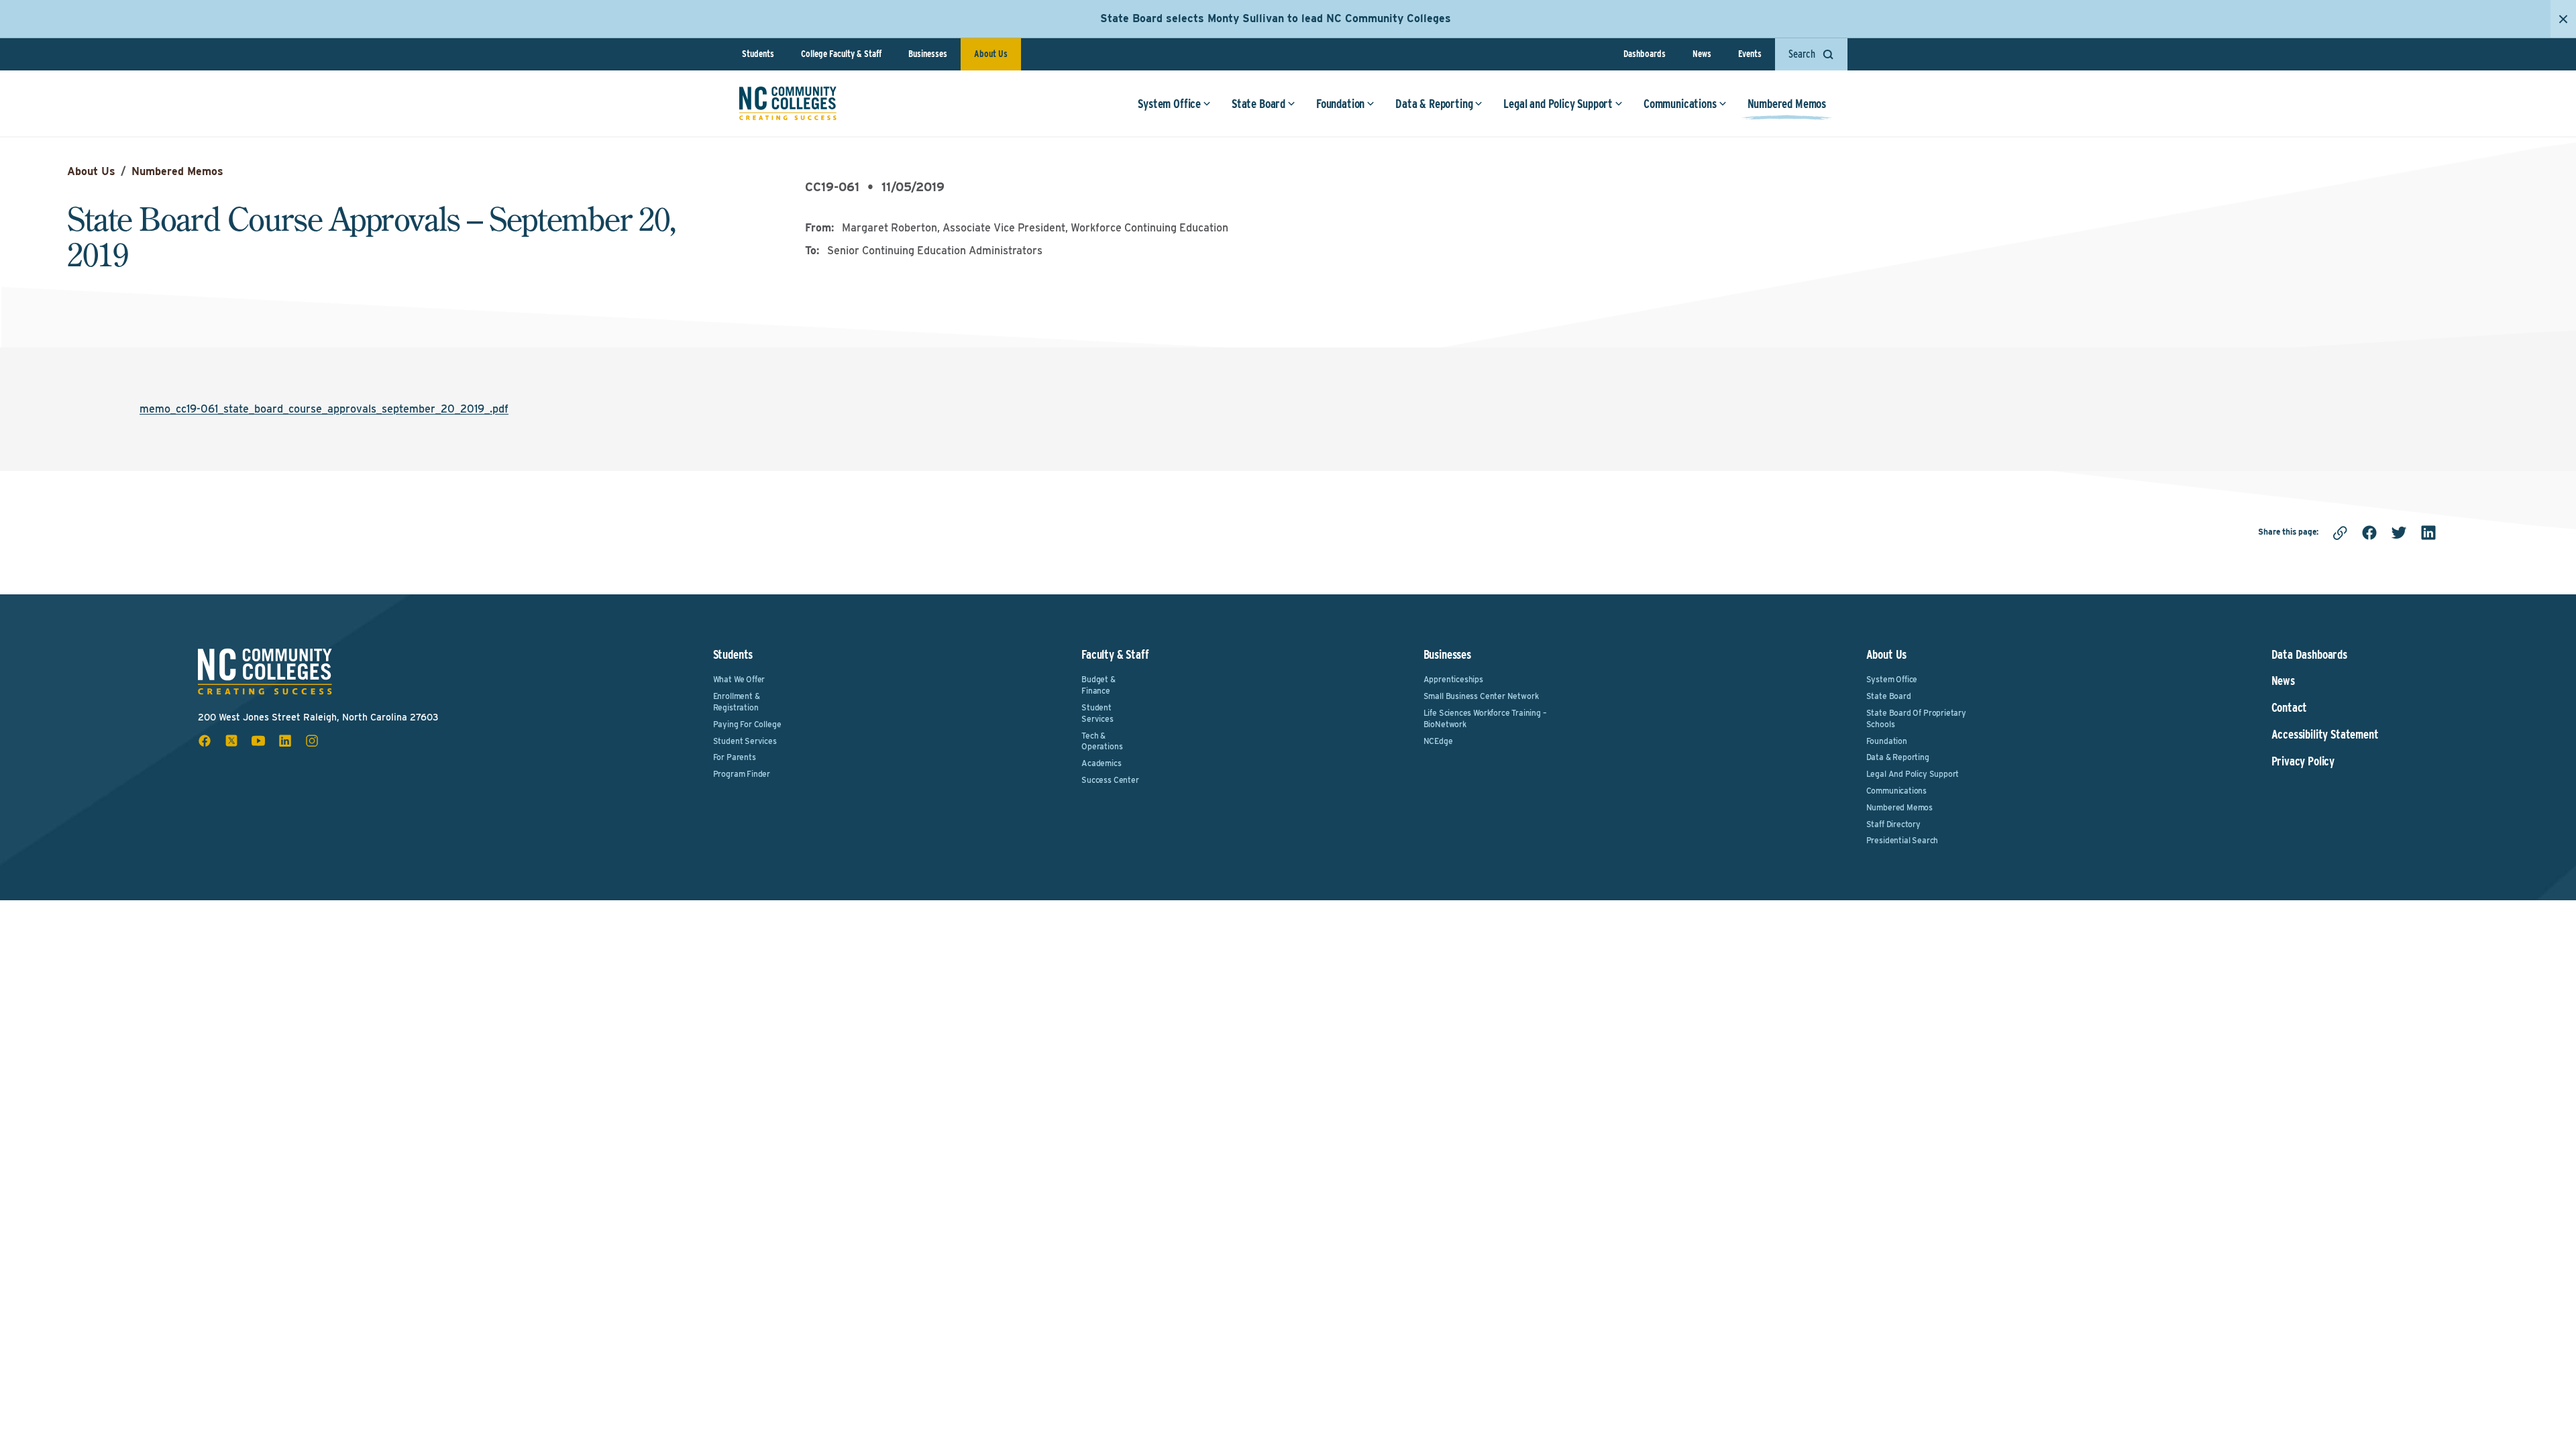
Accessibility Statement (2325, 735)
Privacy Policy (2303, 761)
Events (1750, 54)
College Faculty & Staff (841, 54)
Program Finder (742, 774)
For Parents (735, 757)
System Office (1169, 104)
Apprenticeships (1453, 679)
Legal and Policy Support (1558, 104)
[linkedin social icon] (285, 741)
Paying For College (747, 724)
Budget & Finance (1098, 685)
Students (758, 54)
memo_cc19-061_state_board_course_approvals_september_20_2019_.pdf (324, 409)
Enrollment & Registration (737, 702)
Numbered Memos (1787, 104)
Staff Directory (1893, 824)
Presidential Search (1902, 840)
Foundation (1340, 104)
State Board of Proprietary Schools (1916, 718)
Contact (2290, 708)
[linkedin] (2428, 533)
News (1702, 54)
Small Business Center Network (1481, 696)
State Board (1258, 104)
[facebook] (2369, 533)
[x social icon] (231, 741)
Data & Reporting (1434, 104)
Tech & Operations (1102, 741)
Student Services (745, 741)
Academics (1101, 763)
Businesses (928, 54)
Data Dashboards (2309, 655)
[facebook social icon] (205, 741)
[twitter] (2399, 533)
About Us (991, 54)
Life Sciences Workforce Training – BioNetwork (1485, 718)
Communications (1680, 104)
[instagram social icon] (312, 741)
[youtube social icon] (258, 741)
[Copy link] (2340, 533)
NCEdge (1438, 741)
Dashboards (1645, 54)
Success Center (1110, 780)
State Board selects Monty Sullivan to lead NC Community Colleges (1276, 18)
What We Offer (739, 679)
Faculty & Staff (1115, 654)
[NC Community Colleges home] (788, 103)
